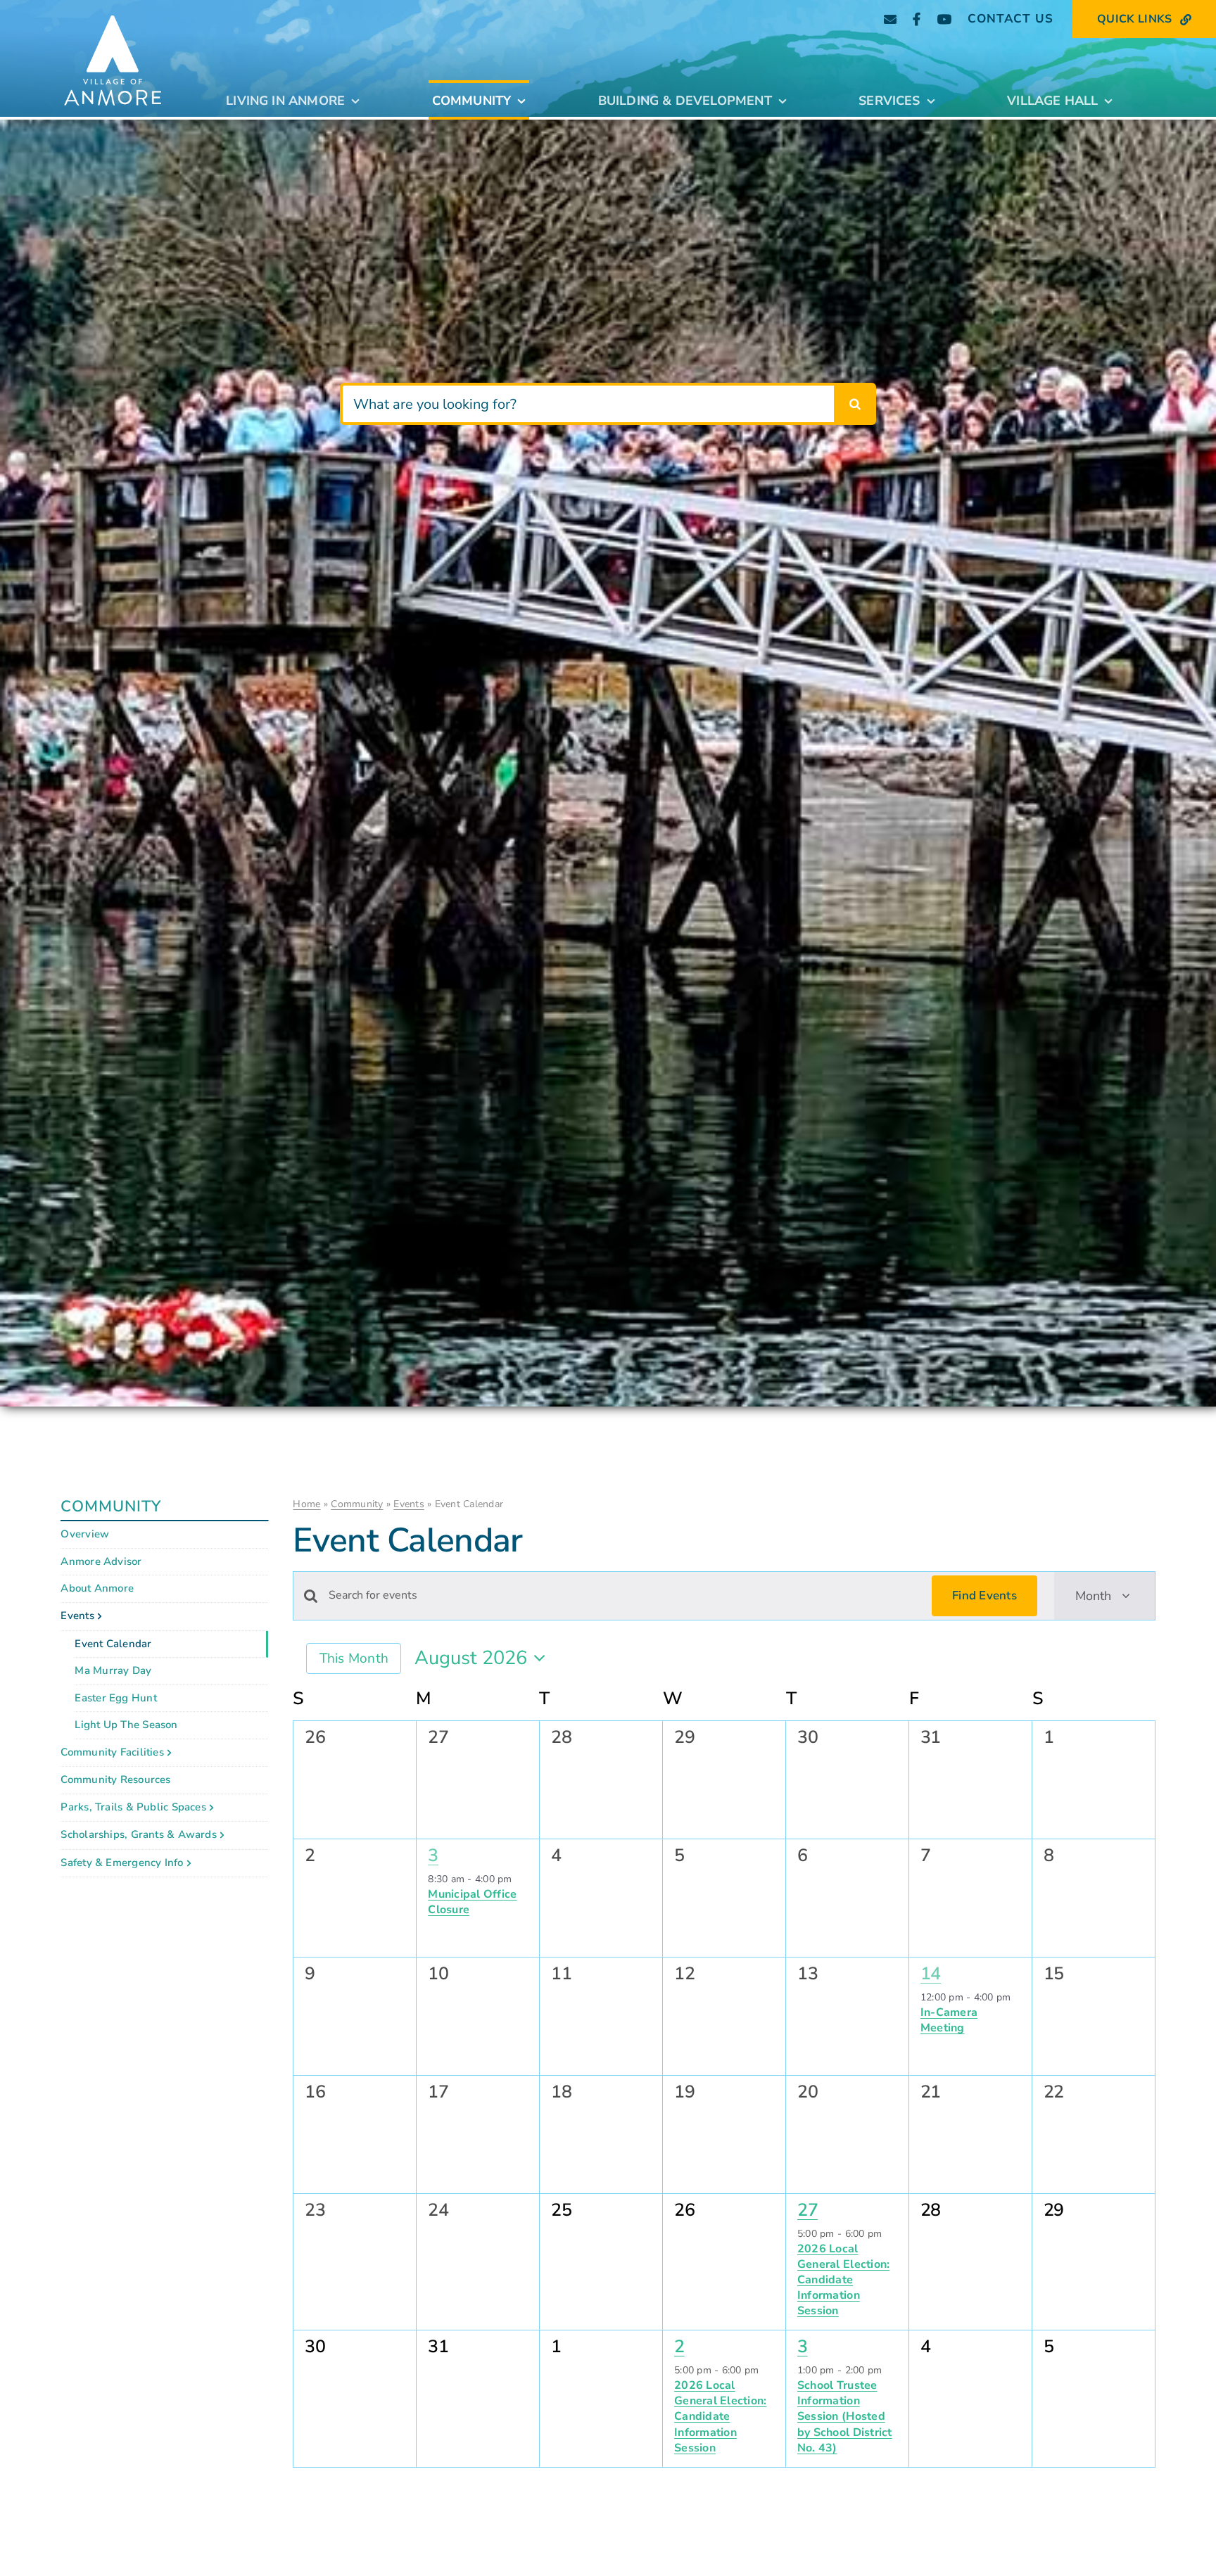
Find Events (984, 1595)
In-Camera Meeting (949, 2020)
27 (807, 2210)
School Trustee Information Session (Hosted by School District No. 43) (845, 2416)
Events (409, 1504)
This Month (354, 1658)
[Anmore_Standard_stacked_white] (113, 10)
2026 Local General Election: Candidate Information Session (843, 2280)
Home (306, 1504)
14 (931, 1974)
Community (357, 1504)
